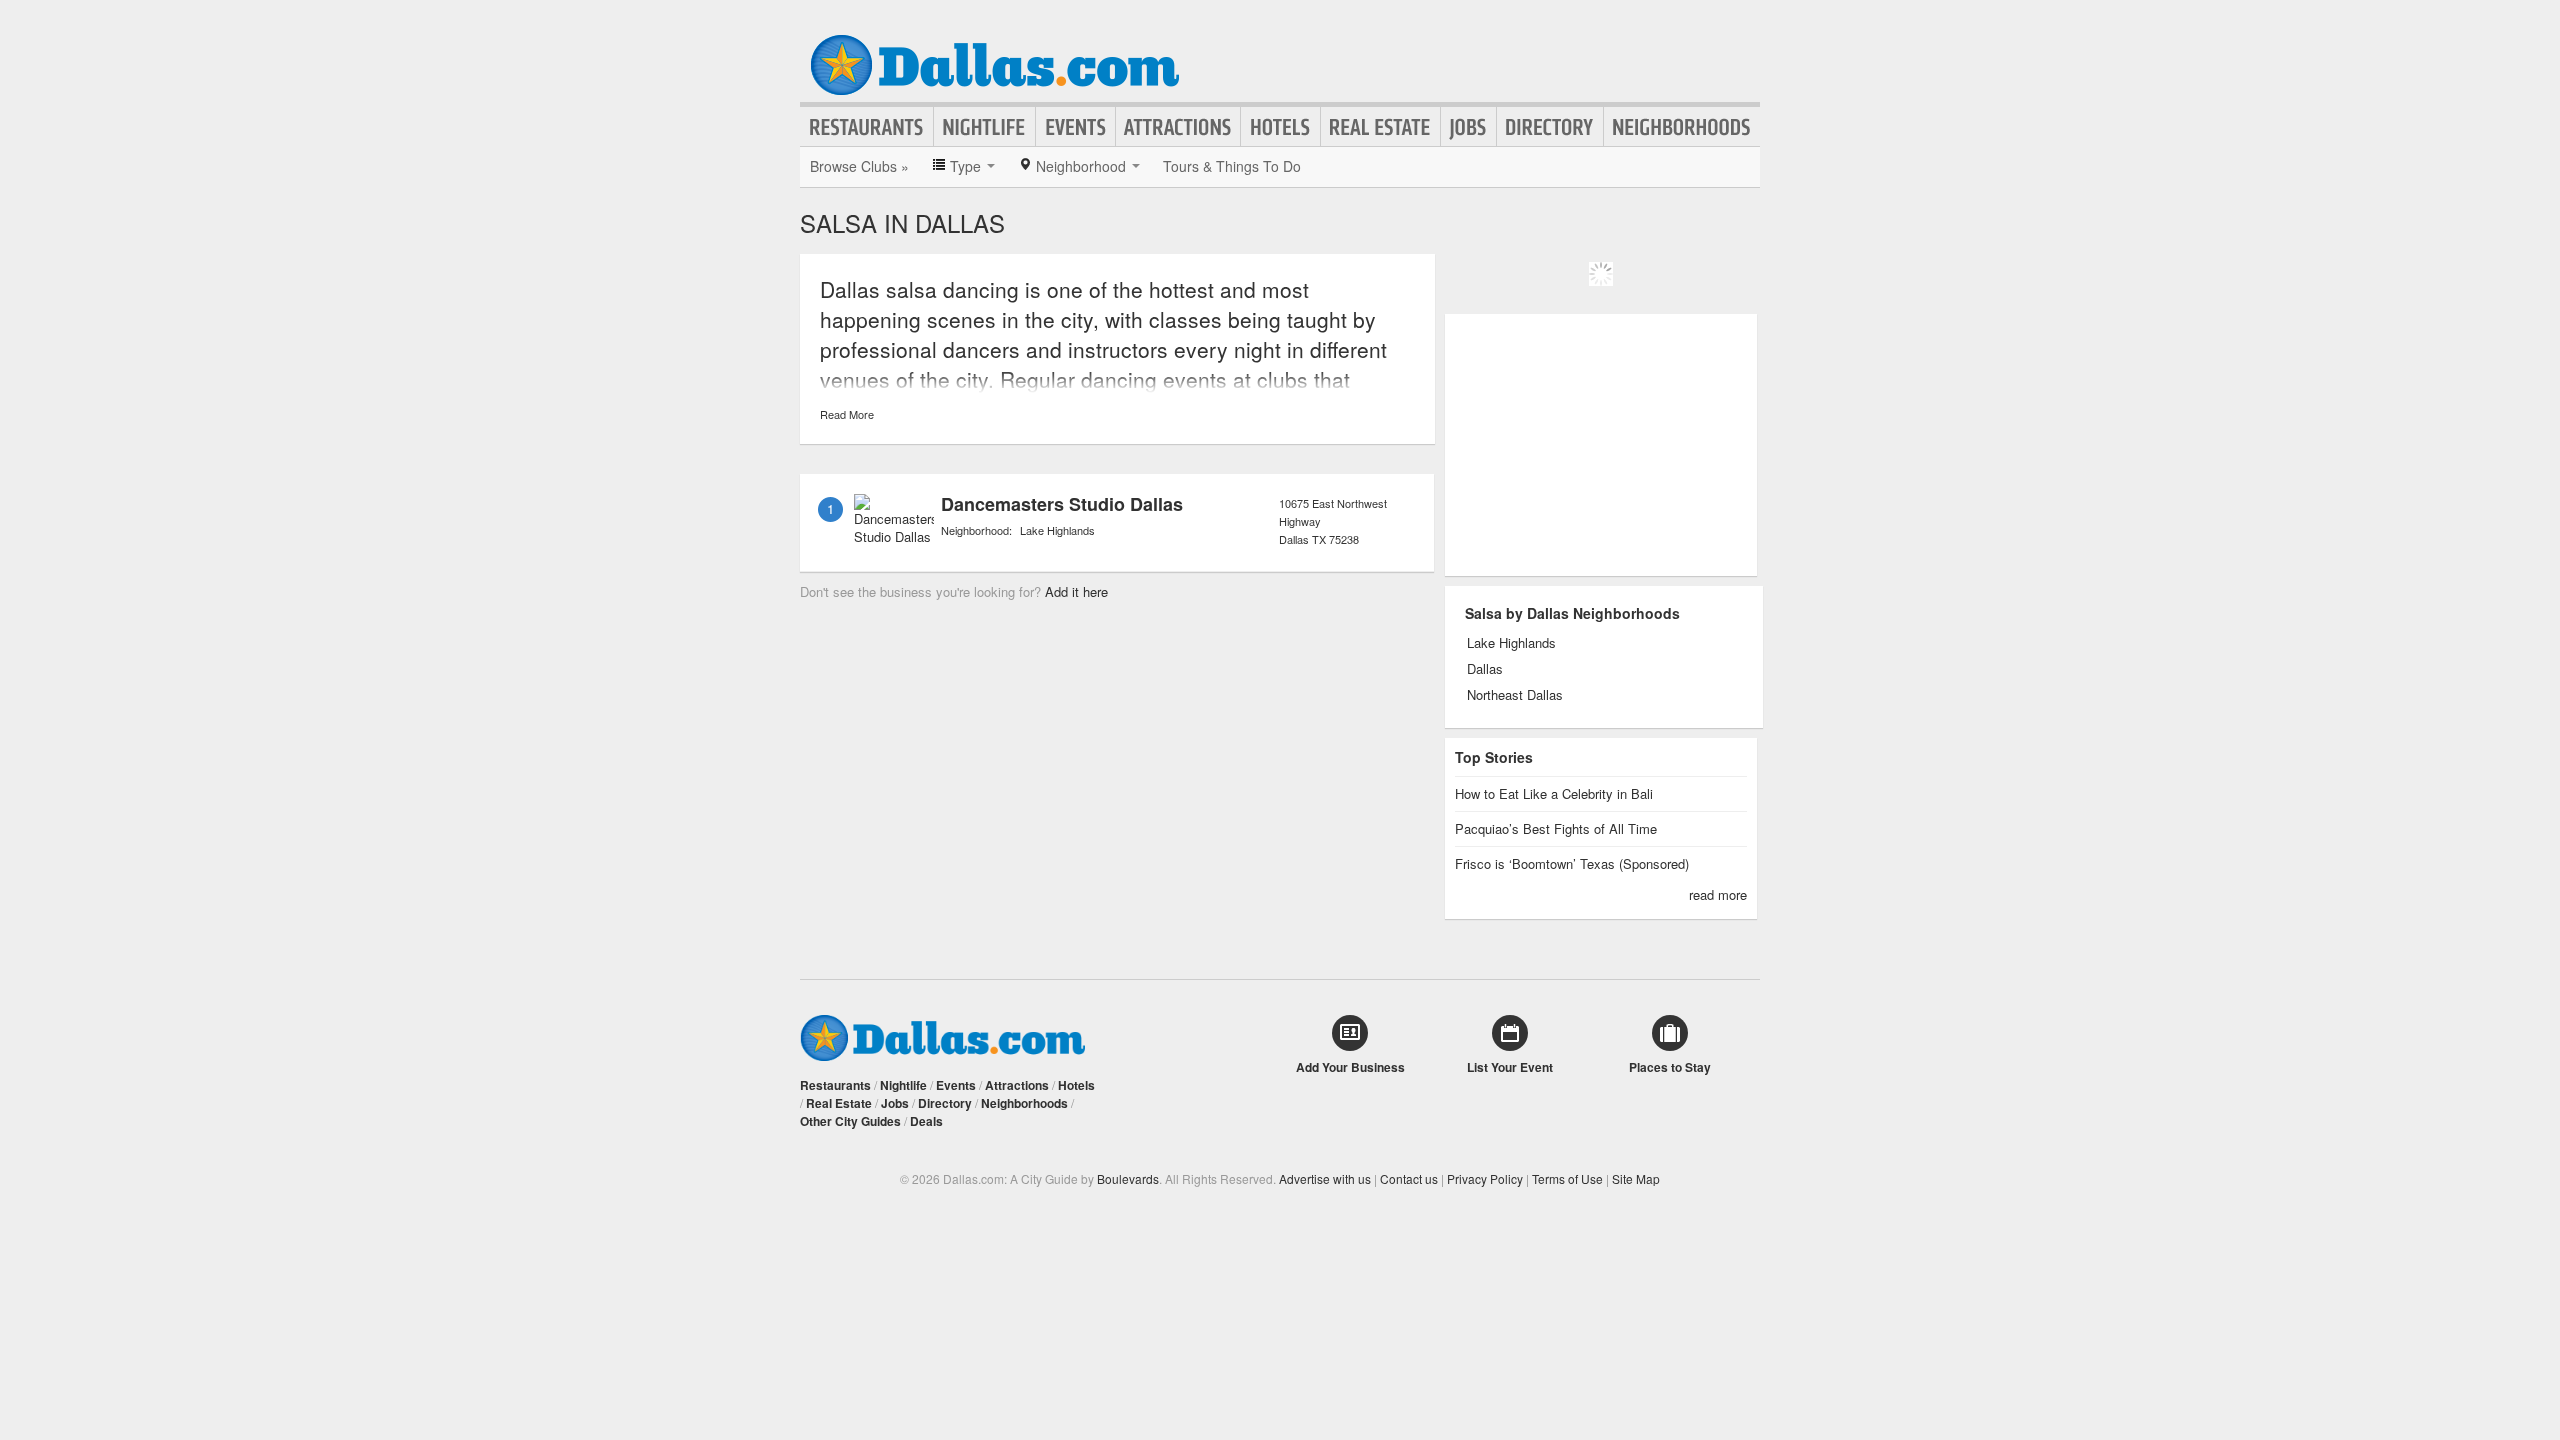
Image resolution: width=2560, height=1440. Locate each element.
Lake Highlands (1057, 530)
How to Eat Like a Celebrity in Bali (1554, 793)
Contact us (1409, 1178)
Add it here (1076, 591)
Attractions (1178, 127)
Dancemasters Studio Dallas (1062, 504)
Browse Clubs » (859, 166)
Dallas (1485, 669)
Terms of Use (1567, 1178)
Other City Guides (850, 1121)
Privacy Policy (1485, 1178)
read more (1718, 894)
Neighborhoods (1682, 127)
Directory (1550, 127)
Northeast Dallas (1515, 695)
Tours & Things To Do (1232, 166)
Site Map (1636, 1178)
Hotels (1280, 127)
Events (1075, 127)
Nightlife (984, 127)
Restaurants (867, 127)
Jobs (1468, 127)
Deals (926, 1121)
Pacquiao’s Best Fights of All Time (1556, 828)
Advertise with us (1325, 1178)
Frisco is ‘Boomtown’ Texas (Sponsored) (1572, 863)
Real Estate (1380, 127)
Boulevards (1128, 1178)
